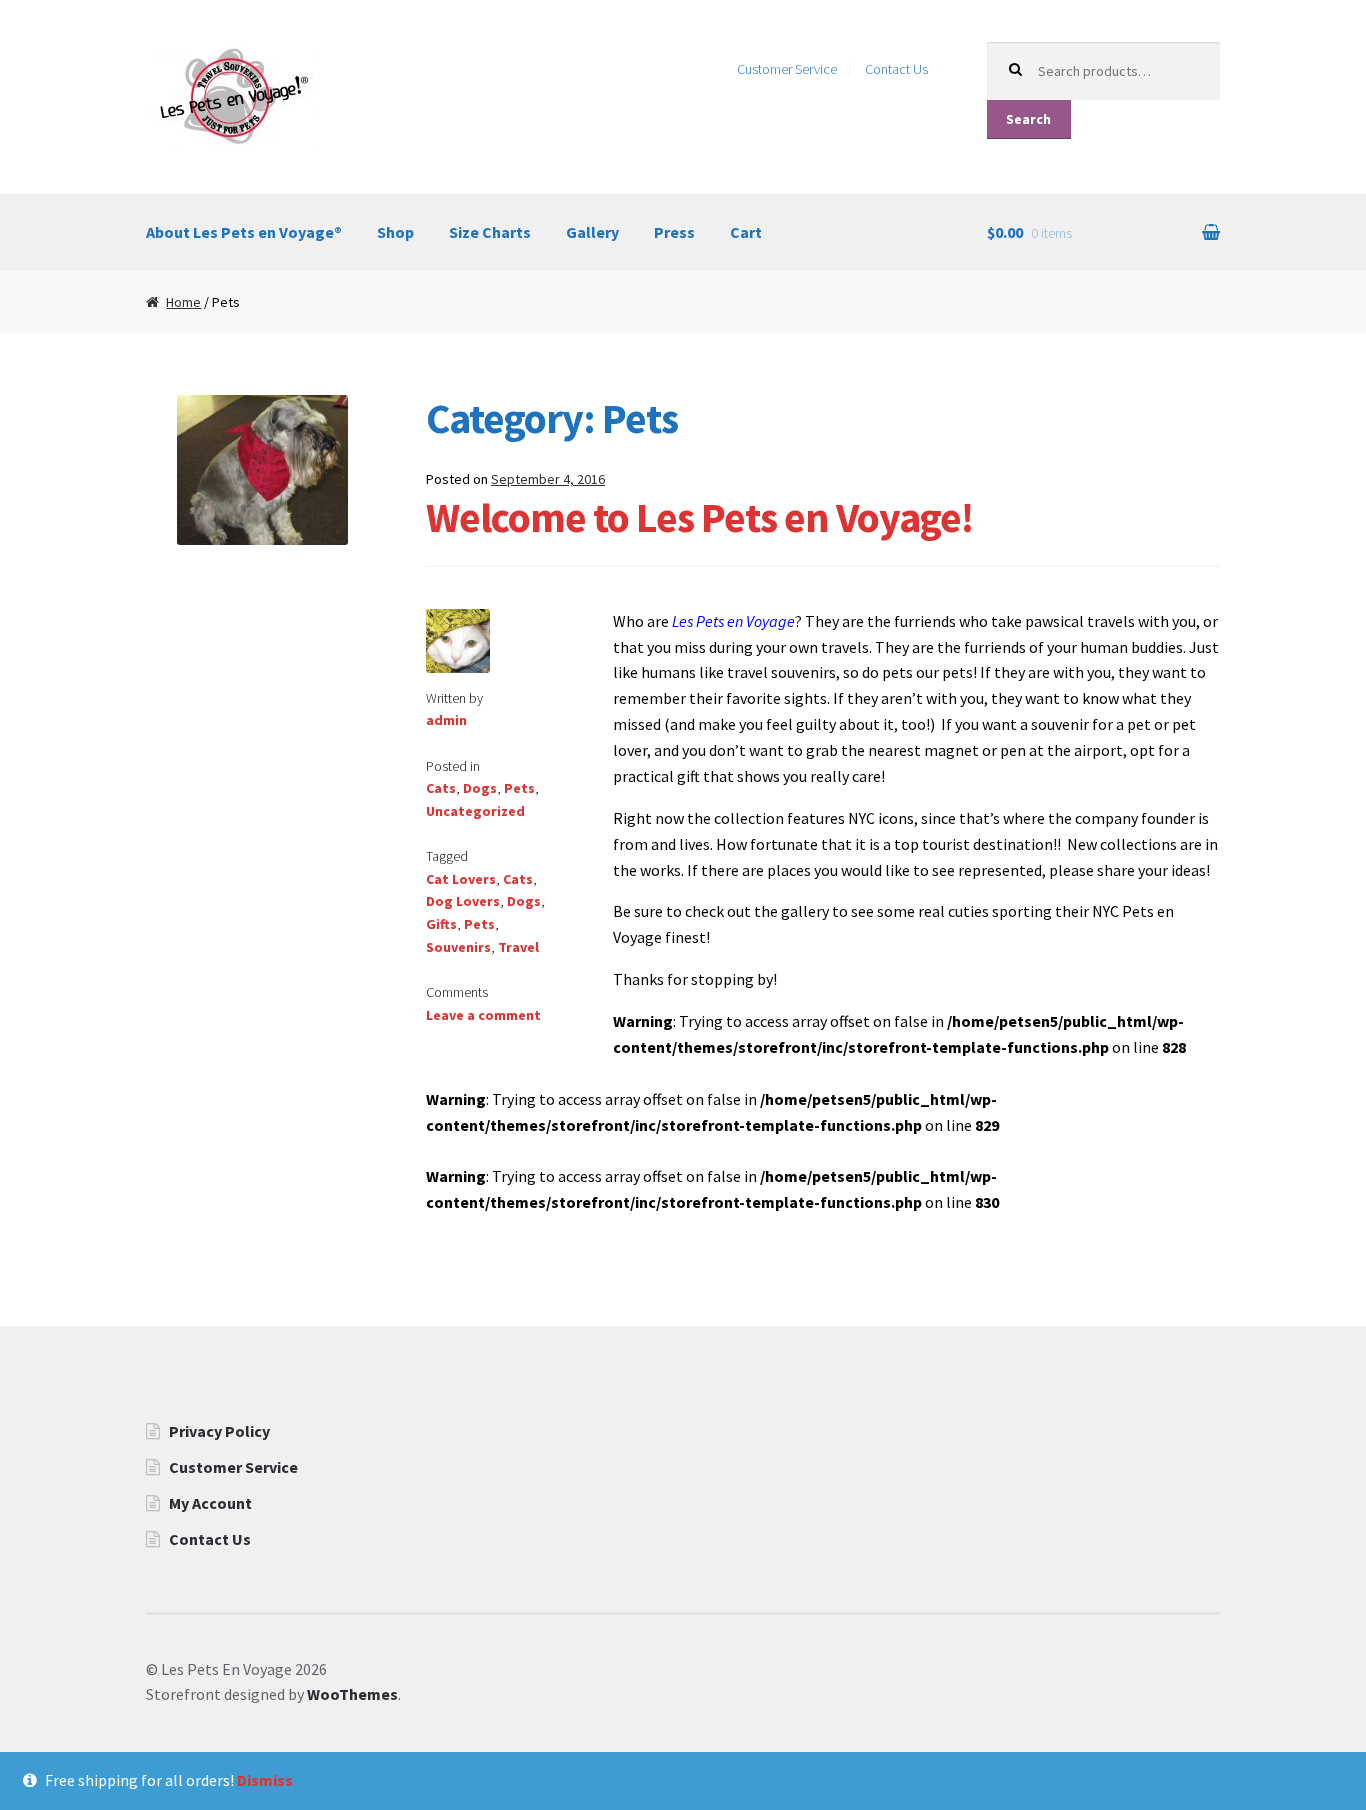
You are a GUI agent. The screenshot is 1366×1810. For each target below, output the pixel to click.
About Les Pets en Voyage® (244, 232)
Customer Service (787, 69)
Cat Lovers (461, 879)
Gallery (592, 232)
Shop (395, 232)
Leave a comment (483, 1015)
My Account (210, 1503)
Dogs (480, 788)
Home (183, 302)
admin (446, 720)
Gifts (441, 924)
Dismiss (265, 1780)
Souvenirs (458, 947)
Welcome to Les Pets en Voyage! (699, 517)
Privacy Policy (219, 1431)
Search (1028, 119)
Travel (518, 947)
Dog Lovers (463, 901)
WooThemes (352, 1694)
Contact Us (896, 69)
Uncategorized (475, 811)
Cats (441, 788)
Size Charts (490, 232)
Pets (519, 788)
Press (674, 232)
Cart (746, 232)
